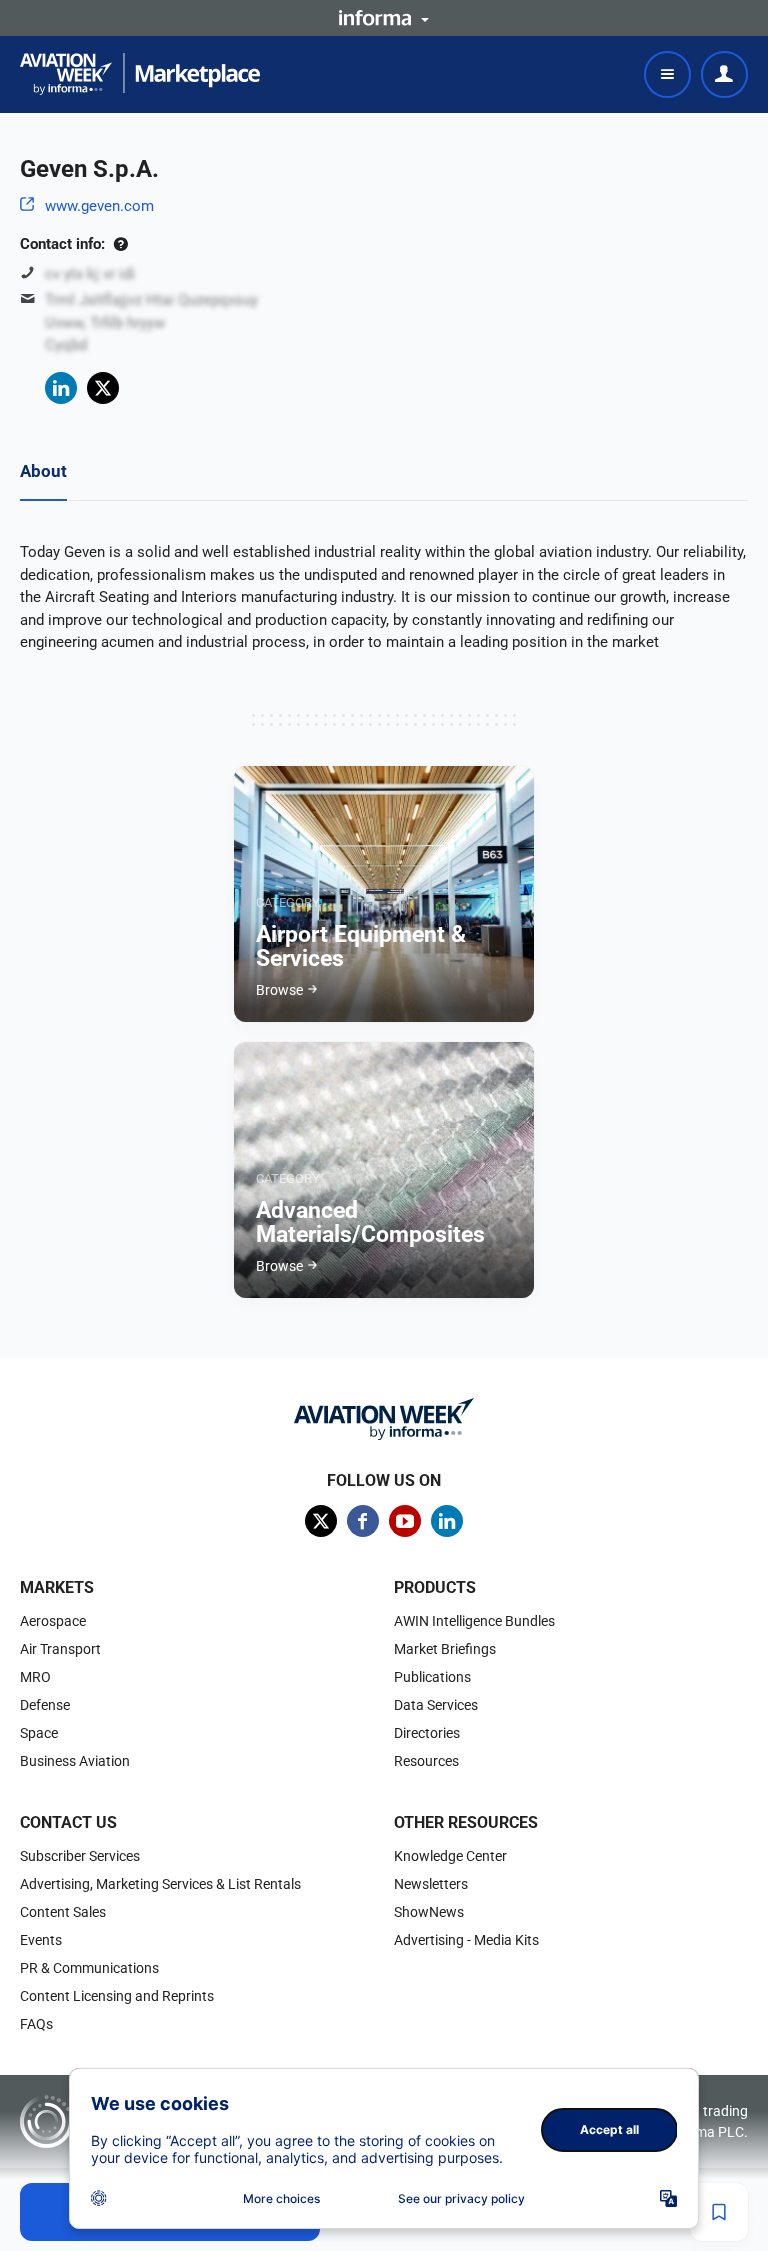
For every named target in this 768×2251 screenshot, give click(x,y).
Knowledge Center (450, 1856)
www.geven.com (99, 206)
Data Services (436, 1705)
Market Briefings (445, 1649)
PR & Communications (89, 1968)
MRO (35, 1677)
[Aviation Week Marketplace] (140, 74)
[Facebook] (363, 1521)
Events (41, 1940)
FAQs (36, 2024)
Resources (426, 1761)
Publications (432, 1677)
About (43, 471)
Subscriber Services (80, 1856)
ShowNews (429, 1912)
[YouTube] (405, 1521)
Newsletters (431, 1884)
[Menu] (667, 74)
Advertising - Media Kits (466, 1940)
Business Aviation (75, 1761)
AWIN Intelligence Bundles (474, 1621)
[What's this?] (120, 244)
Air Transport (60, 1649)
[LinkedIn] (61, 388)
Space (39, 1733)
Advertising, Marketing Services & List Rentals (160, 1884)
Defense (45, 1705)
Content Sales (63, 1912)
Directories (427, 1733)
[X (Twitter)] (103, 388)
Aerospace (53, 1621)
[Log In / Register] (724, 74)
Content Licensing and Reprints (117, 1996)
